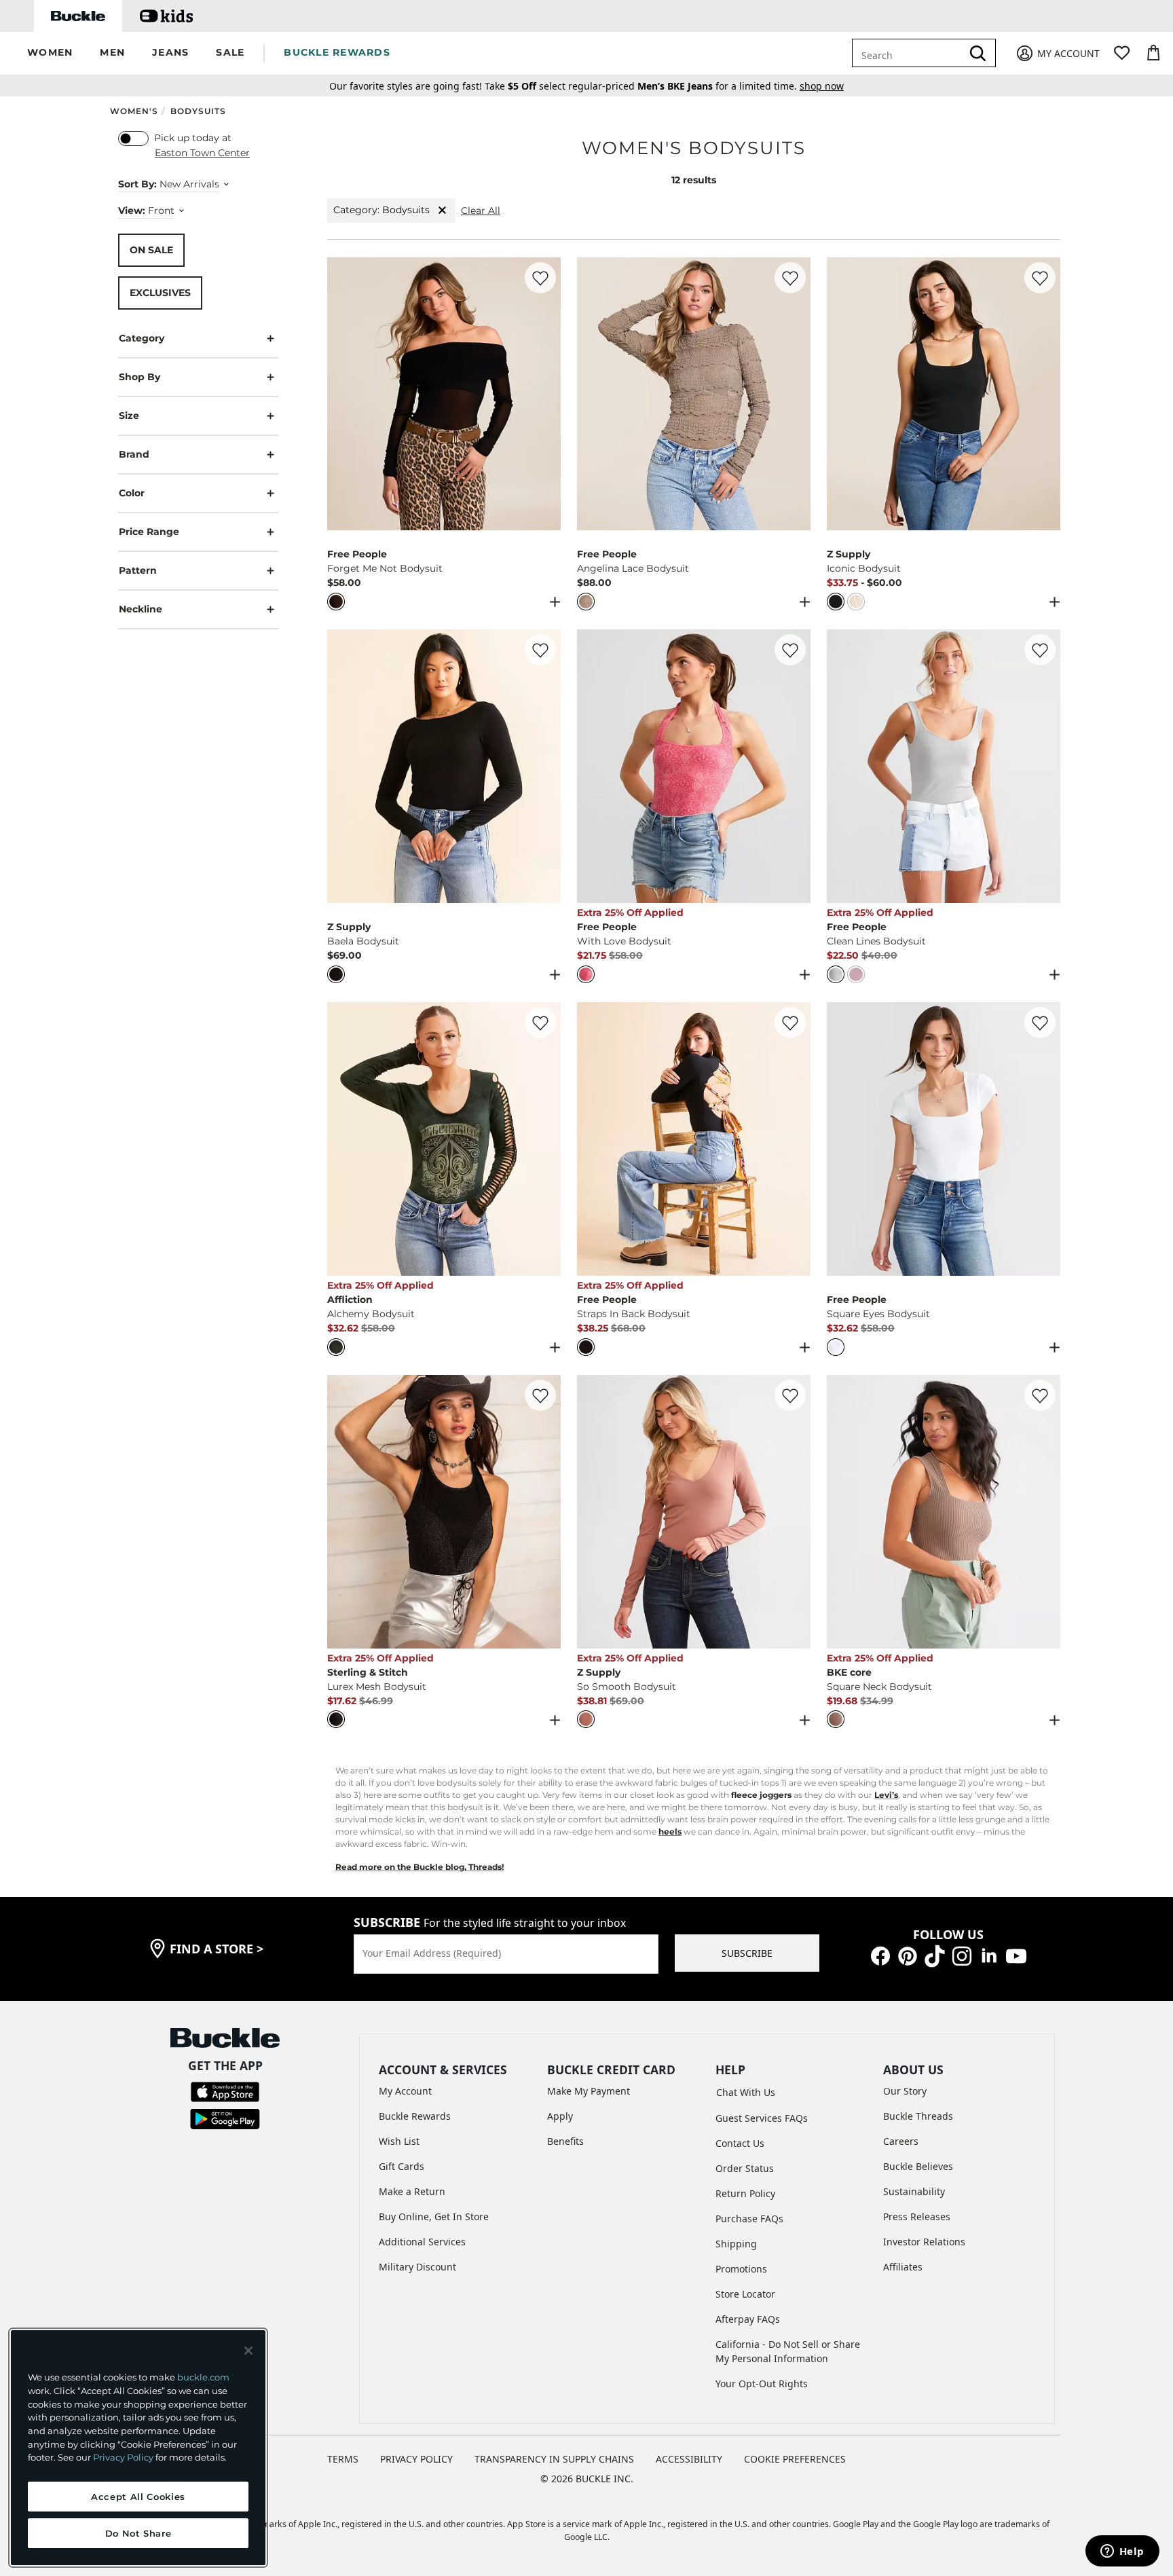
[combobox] (917, 53)
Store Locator (745, 2294)
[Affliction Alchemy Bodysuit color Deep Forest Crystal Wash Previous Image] (343, 1139)
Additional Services (422, 2242)
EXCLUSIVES (160, 292)
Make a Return (412, 2191)
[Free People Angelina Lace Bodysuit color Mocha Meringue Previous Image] (593, 394)
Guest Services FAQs (762, 2118)
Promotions (741, 2269)
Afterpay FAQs (748, 2319)
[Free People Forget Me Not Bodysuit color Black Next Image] (544, 394)
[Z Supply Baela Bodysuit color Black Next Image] (544, 767)
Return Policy (745, 2193)
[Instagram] (962, 1955)
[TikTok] (935, 1955)
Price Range (149, 531)
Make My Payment (589, 2091)
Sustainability (914, 2191)
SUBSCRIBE (747, 1953)
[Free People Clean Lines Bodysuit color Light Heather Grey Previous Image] (843, 767)
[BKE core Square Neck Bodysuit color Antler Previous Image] (843, 1511)
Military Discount (417, 2267)
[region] (138, 2448)
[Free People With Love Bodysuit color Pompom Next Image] (794, 767)
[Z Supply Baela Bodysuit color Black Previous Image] (343, 767)
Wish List (399, 2141)
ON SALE (151, 249)
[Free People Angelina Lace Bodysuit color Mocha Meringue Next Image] (794, 394)
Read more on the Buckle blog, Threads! (420, 1867)
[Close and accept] (248, 2351)
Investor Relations (924, 2242)
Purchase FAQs (749, 2219)
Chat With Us (746, 2092)
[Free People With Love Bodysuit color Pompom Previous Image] (593, 767)
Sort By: (137, 184)
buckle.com (203, 2377)
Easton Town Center (202, 153)
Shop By (139, 376)
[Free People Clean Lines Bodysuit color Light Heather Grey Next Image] (1044, 767)
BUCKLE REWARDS (337, 52)
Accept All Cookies (138, 2497)
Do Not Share (138, 2533)
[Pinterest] (908, 1955)
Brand (134, 454)
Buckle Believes (918, 2166)
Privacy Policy (123, 2457)
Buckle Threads (918, 2116)
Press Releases (917, 2216)
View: (132, 210)
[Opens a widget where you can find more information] (1122, 2552)
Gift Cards (402, 2166)
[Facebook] (880, 1955)
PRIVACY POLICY (416, 2459)
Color (132, 492)
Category (142, 337)
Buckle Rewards (415, 2116)
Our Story (905, 2091)
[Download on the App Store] (225, 2091)
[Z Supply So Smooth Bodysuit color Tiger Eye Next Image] (794, 1511)
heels (670, 1832)
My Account (405, 2091)
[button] (50, 53)
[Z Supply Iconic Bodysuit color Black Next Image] (1044, 394)
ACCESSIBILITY (689, 2459)
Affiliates (903, 2267)
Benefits (565, 2141)
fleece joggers (761, 1795)
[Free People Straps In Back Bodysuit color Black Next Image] (794, 1139)
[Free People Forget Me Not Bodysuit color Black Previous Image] (343, 394)
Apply (560, 2116)
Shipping (736, 2244)
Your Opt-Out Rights (762, 2384)
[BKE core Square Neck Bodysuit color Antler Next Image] (1044, 1511)
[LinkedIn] (989, 1955)
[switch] (133, 139)
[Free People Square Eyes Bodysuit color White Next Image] (1044, 1139)
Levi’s (886, 1795)
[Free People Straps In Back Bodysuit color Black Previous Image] (593, 1139)
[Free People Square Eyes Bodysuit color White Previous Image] (843, 1139)
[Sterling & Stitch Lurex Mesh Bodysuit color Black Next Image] (544, 1511)
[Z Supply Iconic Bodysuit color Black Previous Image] (843, 394)
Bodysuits (198, 111)
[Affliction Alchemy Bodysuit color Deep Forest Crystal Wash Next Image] (544, 1139)
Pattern (138, 570)
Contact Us (740, 2143)
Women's (134, 111)
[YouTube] (1016, 1955)
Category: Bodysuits (381, 210)
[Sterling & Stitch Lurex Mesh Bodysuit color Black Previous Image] (343, 1511)
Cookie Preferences (795, 2459)
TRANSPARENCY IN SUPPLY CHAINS (554, 2459)
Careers (901, 2141)
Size (129, 415)
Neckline (141, 608)
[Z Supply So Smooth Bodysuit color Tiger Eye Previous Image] (593, 1511)
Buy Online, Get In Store (434, 2216)
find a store (217, 1949)
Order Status (745, 2168)
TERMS (343, 2459)
